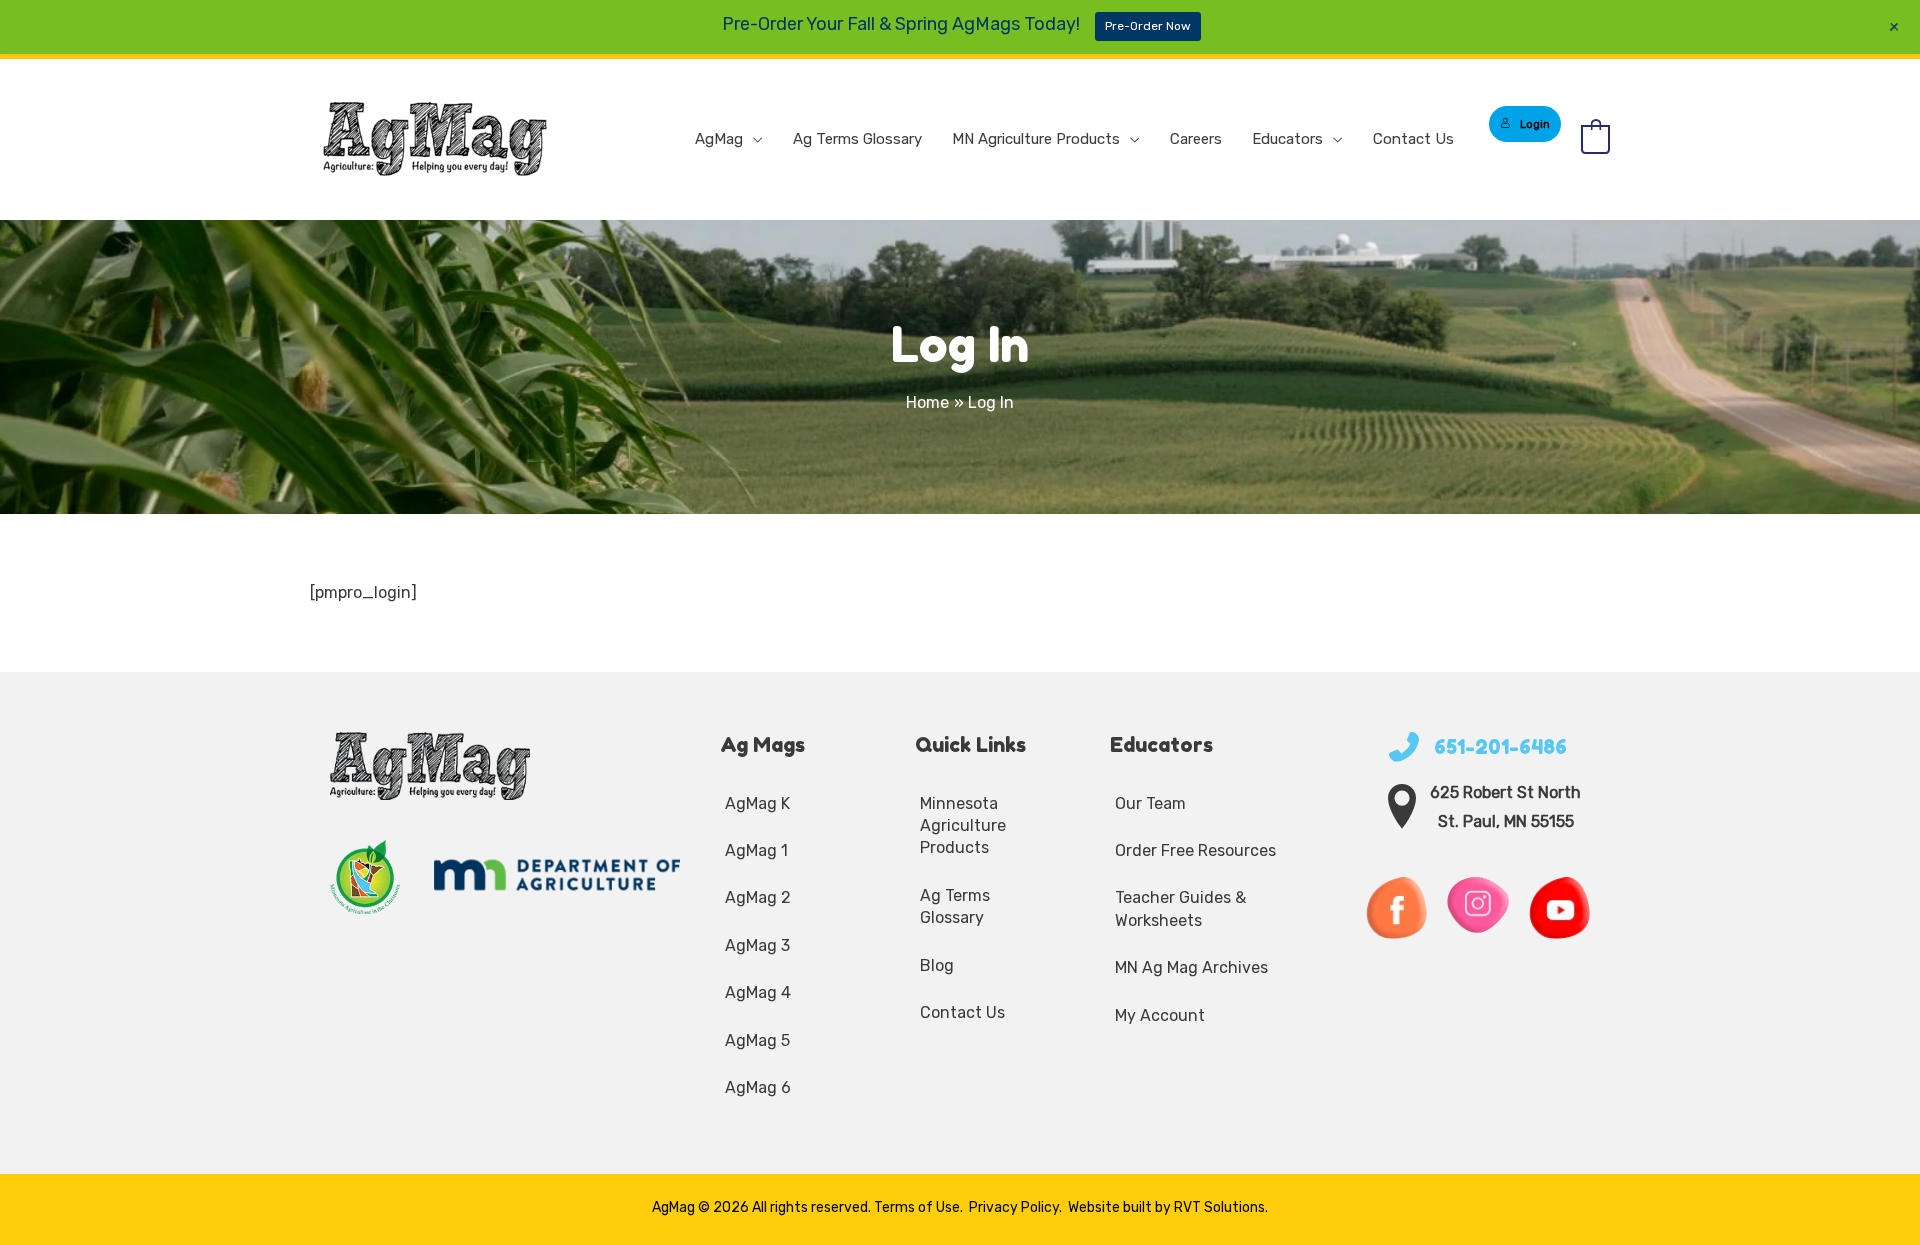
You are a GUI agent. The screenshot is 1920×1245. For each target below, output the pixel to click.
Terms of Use (917, 1207)
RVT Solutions (1219, 1207)
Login (1535, 124)
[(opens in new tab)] (366, 875)
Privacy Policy (1014, 1207)
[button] (753, 139)
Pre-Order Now (1148, 26)
